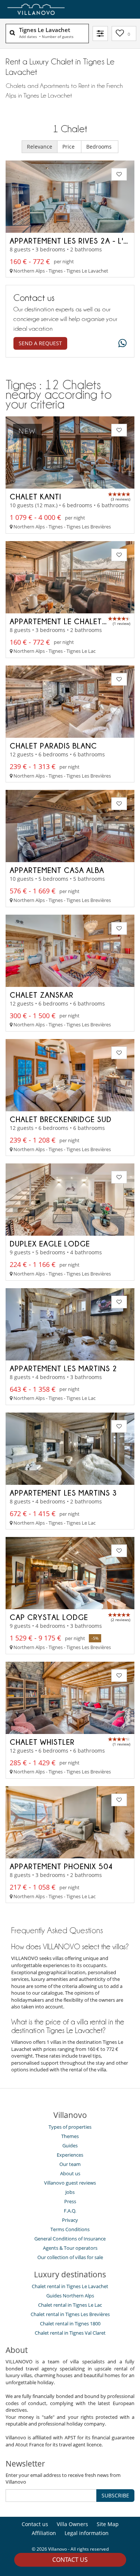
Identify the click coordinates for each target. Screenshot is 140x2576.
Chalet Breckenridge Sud (61, 1119)
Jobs (70, 2192)
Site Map (108, 2524)
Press (70, 2201)
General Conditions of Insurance (70, 2239)
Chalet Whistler (42, 1742)
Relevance (40, 147)
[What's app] (121, 344)
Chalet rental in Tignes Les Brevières (70, 2314)
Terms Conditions (70, 2229)
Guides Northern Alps (70, 2296)
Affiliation (44, 2533)
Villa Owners (72, 2524)
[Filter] (100, 34)
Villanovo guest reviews (70, 2183)
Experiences (70, 2155)
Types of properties (70, 2127)
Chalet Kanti (35, 496)
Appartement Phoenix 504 (61, 1866)
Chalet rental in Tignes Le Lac (70, 2305)
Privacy (70, 2220)
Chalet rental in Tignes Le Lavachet (70, 2286)
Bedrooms (100, 147)
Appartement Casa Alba (57, 870)
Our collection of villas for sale (70, 2257)
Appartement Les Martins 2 (63, 1368)
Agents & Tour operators (70, 2248)
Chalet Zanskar (42, 995)
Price (69, 147)
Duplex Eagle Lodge (50, 1243)
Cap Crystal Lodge (49, 1617)
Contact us (70, 2560)
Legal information (87, 2533)
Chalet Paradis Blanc (53, 746)
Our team (70, 2164)
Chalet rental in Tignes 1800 (70, 2324)
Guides (70, 2145)
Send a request (40, 343)
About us (70, 2173)
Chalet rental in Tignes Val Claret (70, 2333)
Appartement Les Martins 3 (63, 1493)
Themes (70, 2136)
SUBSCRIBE (115, 2495)
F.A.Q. (70, 2211)
